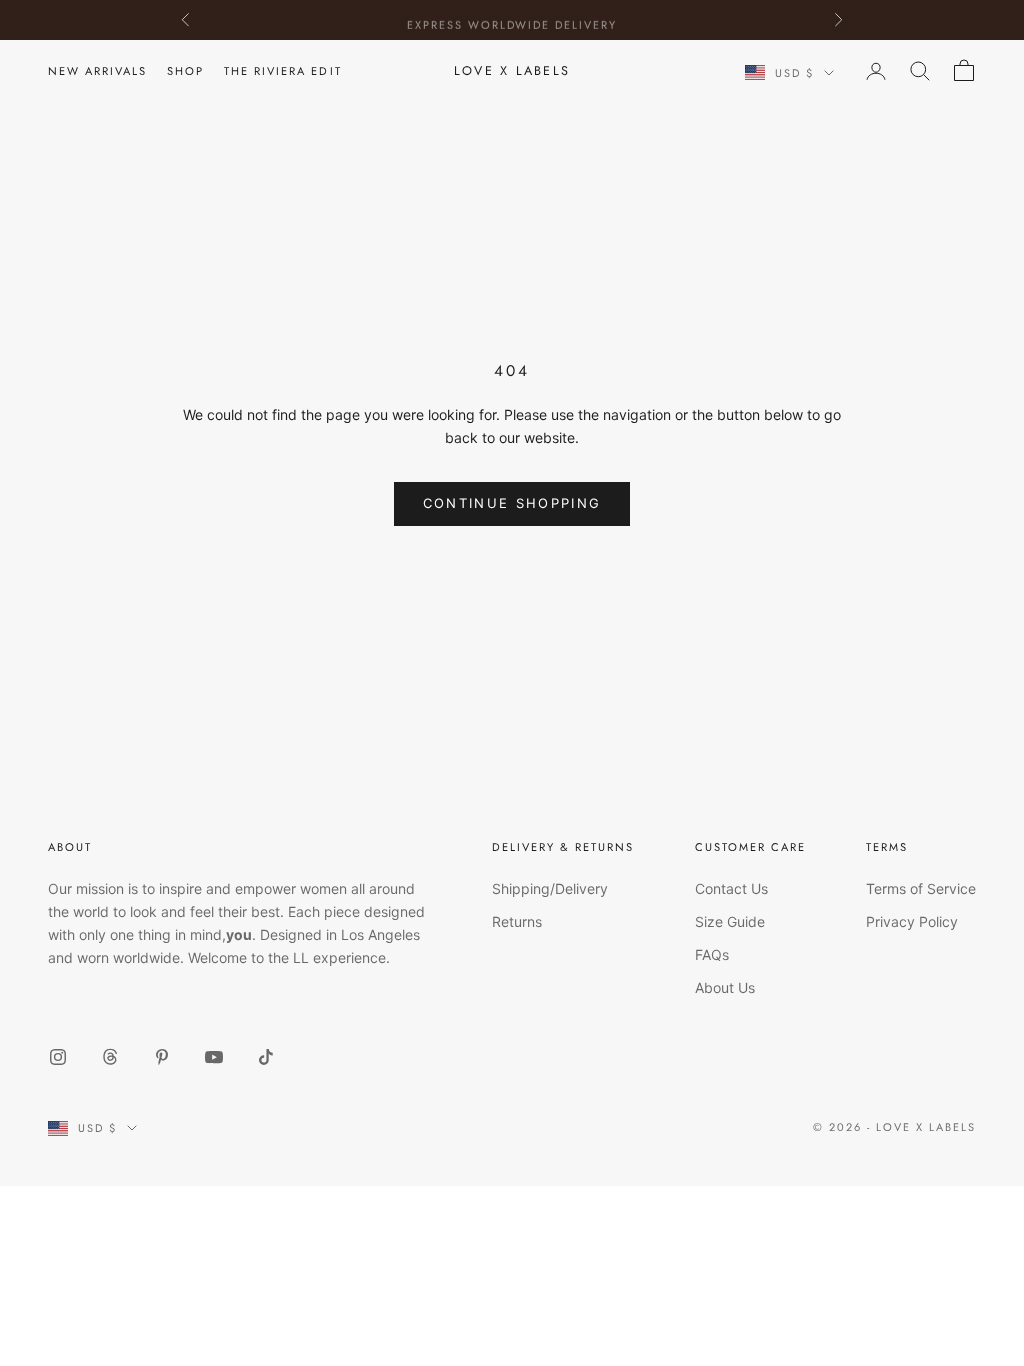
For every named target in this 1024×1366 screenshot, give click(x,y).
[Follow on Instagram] (58, 1057)
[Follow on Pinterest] (162, 1057)
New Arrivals (97, 71)
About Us (725, 987)
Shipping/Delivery (550, 888)
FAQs (712, 954)
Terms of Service (921, 888)
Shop (185, 71)
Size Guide (730, 921)
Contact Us (731, 888)
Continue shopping (512, 503)
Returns (517, 921)
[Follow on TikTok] (266, 1057)
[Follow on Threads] (110, 1057)
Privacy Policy (912, 921)
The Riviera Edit (282, 71)
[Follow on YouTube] (214, 1057)
